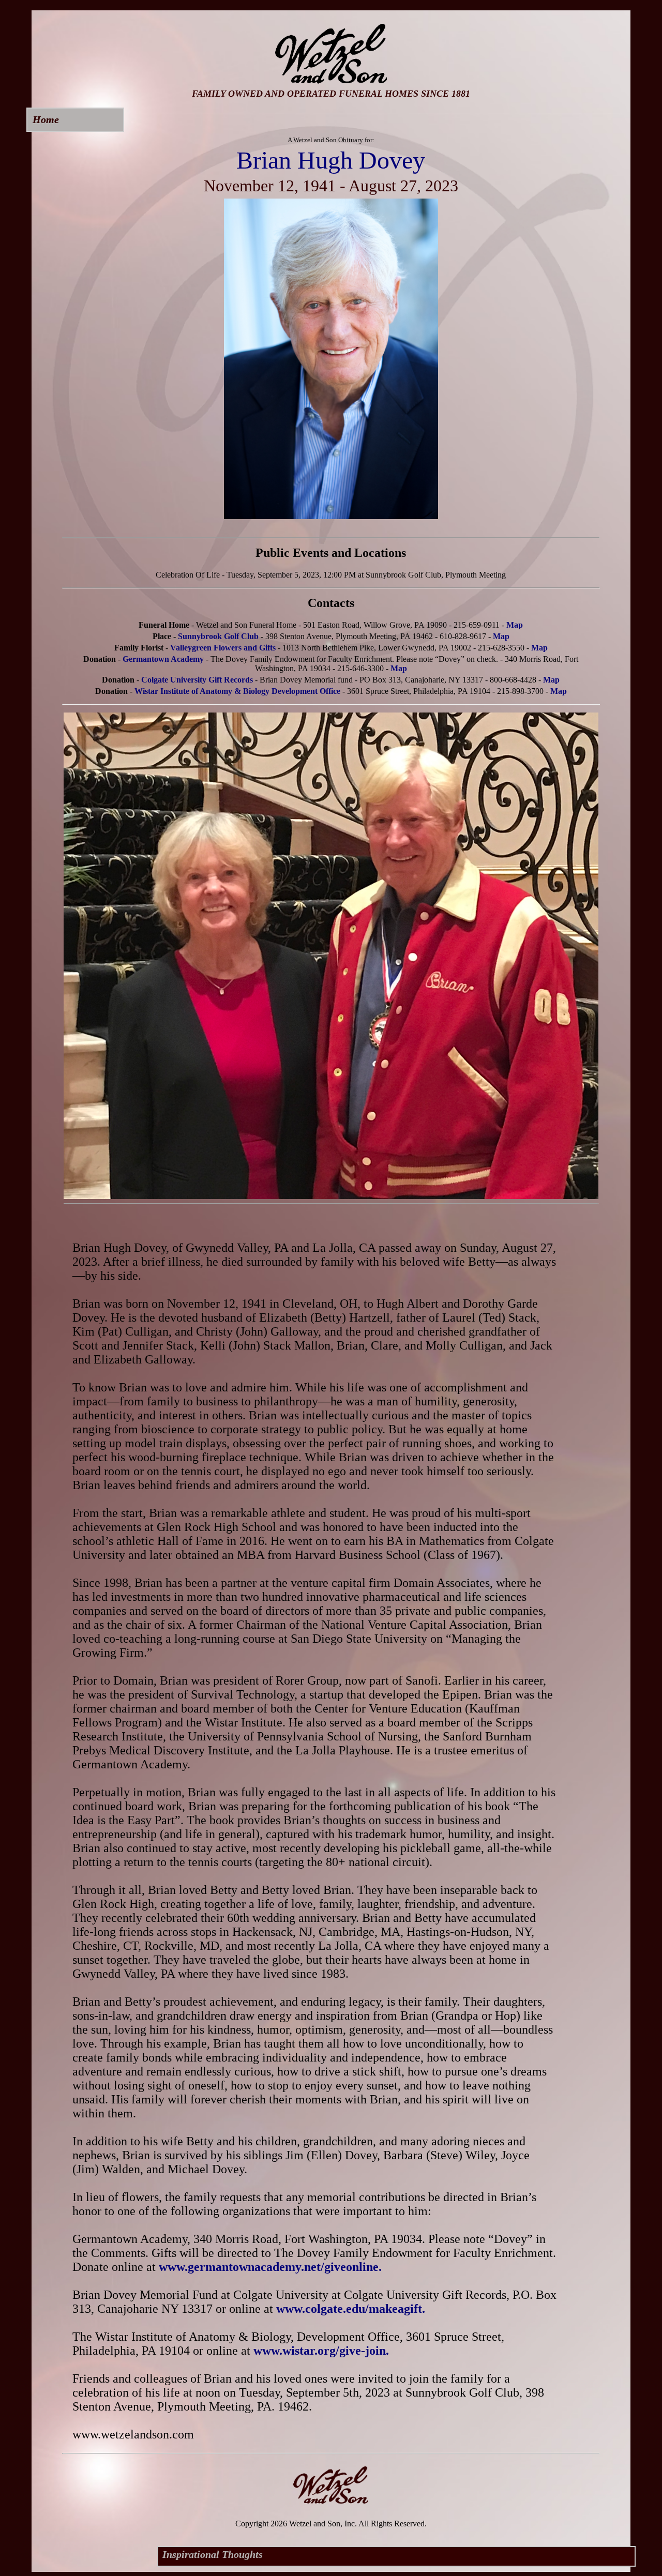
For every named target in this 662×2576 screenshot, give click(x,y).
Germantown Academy (163, 659)
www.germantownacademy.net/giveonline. (270, 2267)
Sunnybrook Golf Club (218, 636)
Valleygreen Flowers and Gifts (223, 648)
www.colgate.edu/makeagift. (351, 2309)
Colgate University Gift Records (197, 680)
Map (515, 625)
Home (46, 119)
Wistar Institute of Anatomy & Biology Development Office (237, 691)
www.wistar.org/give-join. (321, 2351)
